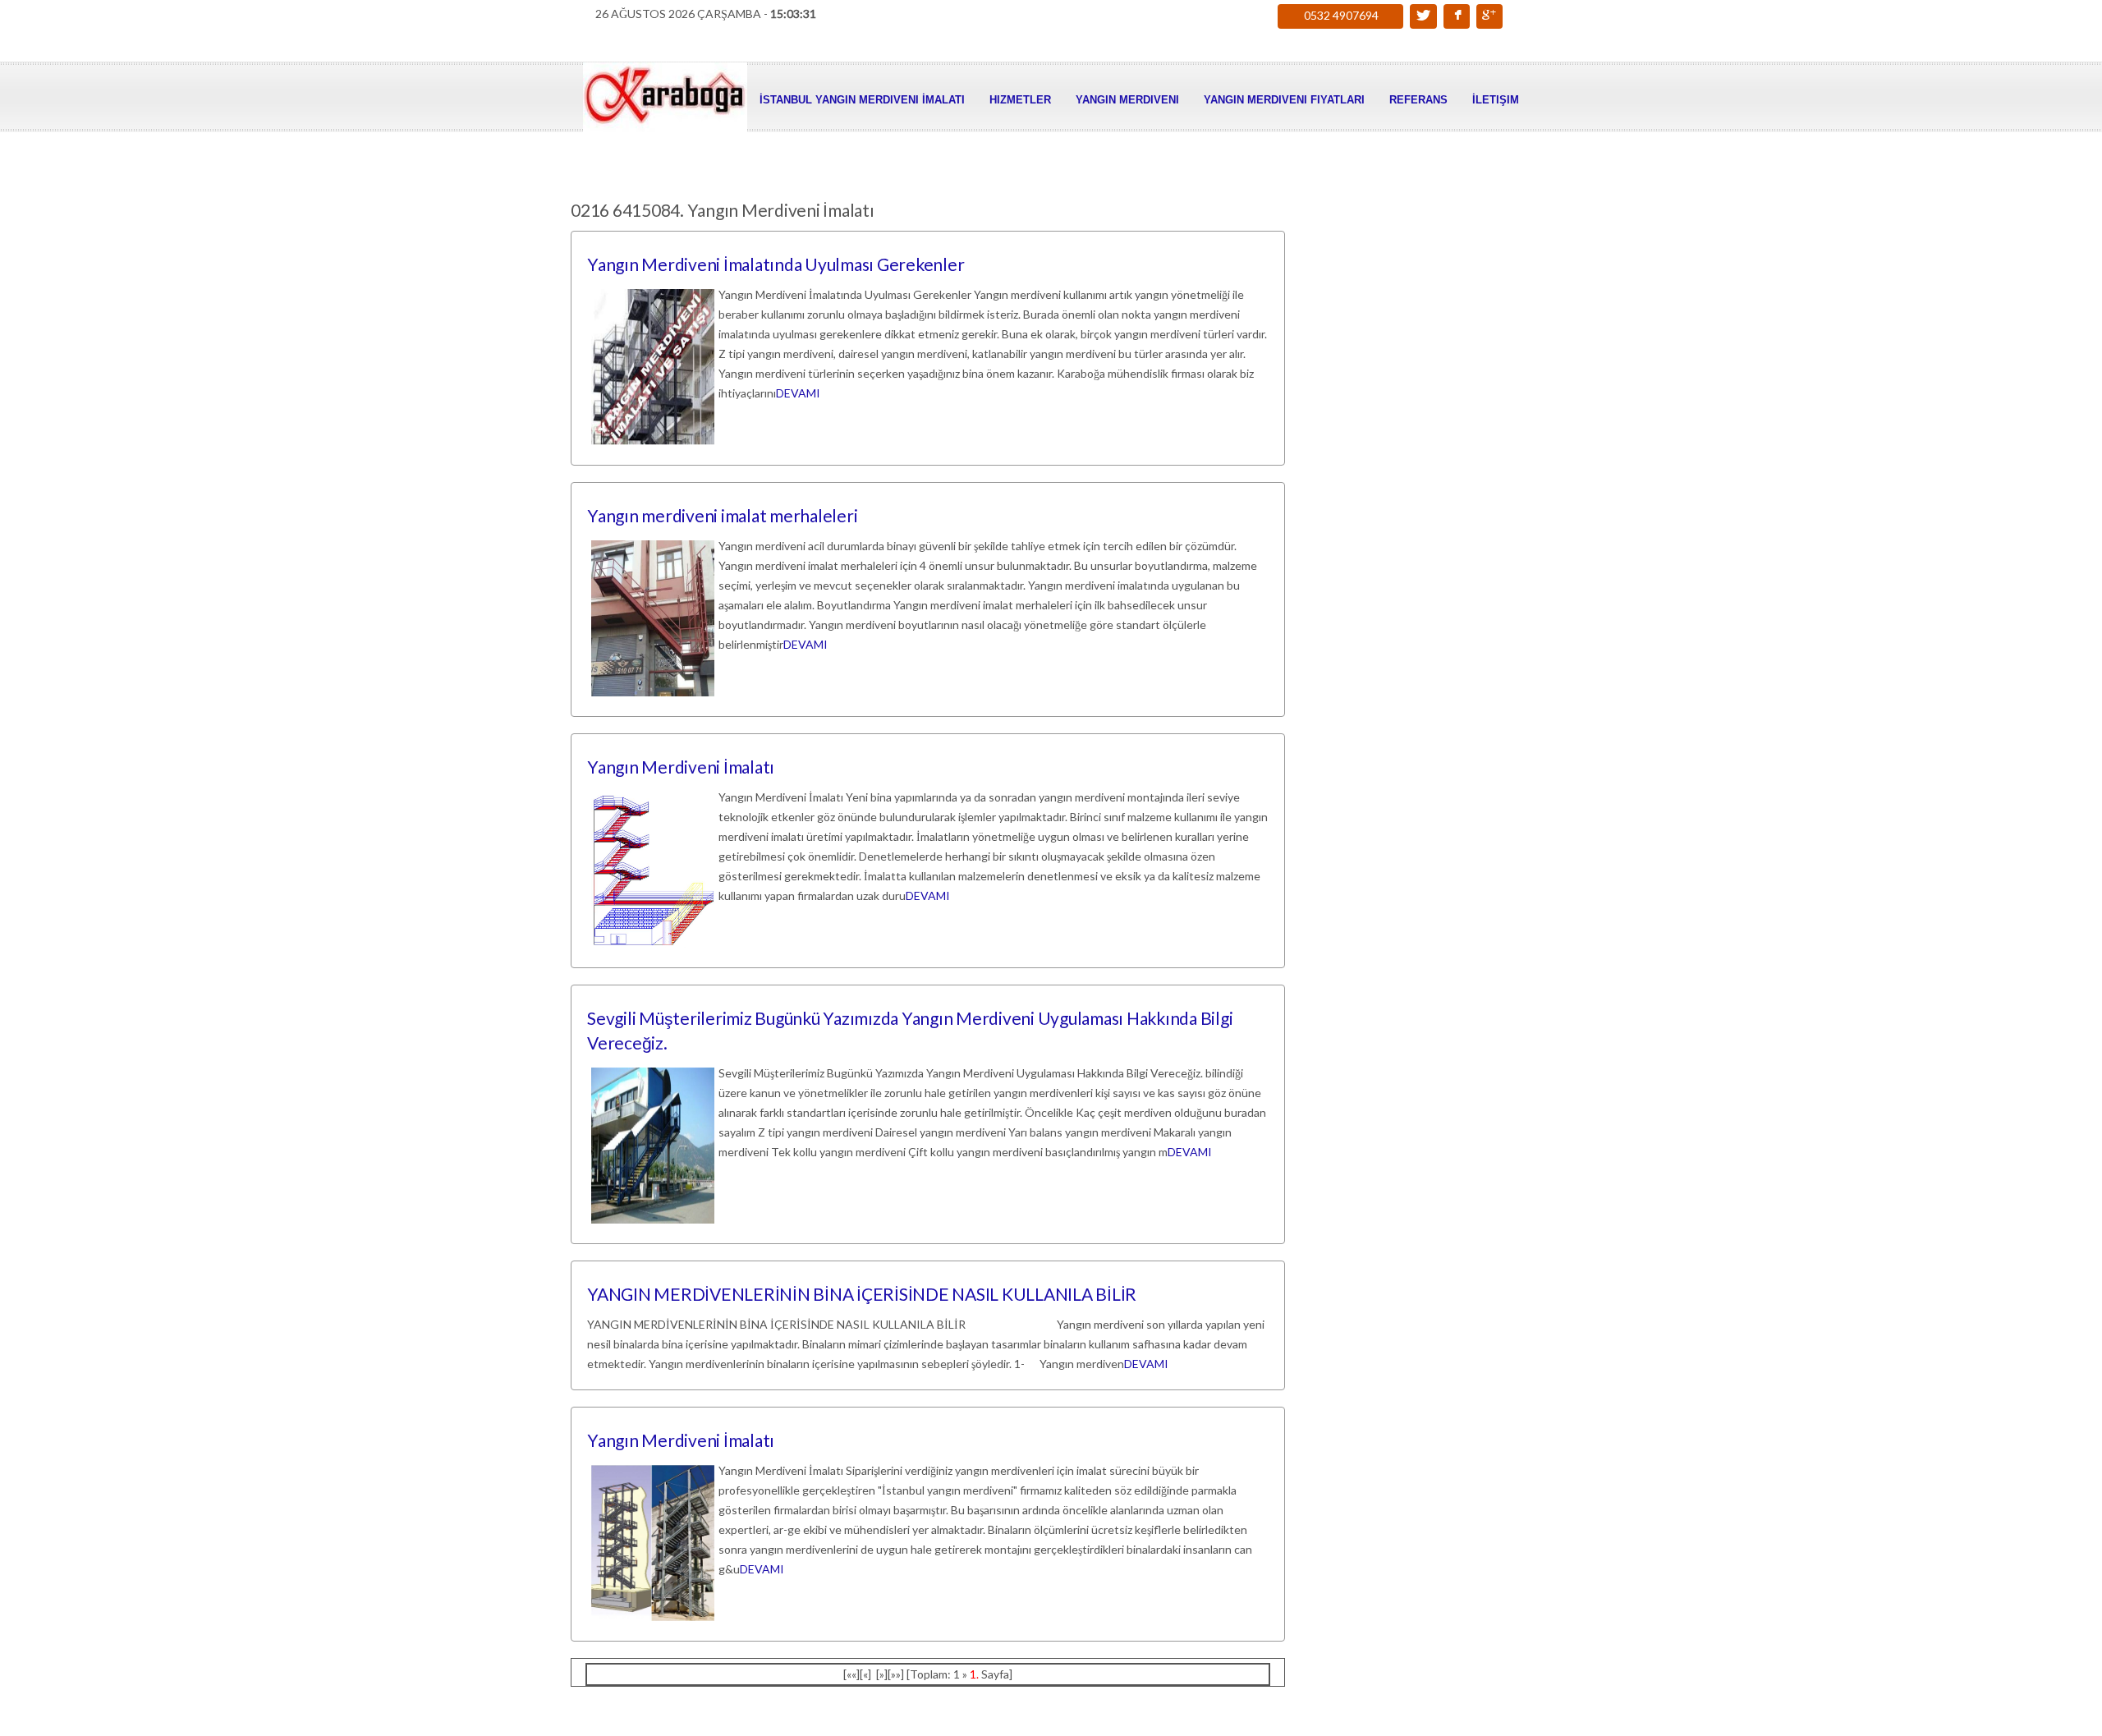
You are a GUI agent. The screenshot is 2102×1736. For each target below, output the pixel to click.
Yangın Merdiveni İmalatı (681, 767)
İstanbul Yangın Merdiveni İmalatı (862, 100)
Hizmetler (1020, 100)
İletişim (1496, 100)
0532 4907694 (1341, 15)
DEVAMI (798, 393)
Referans (1418, 100)
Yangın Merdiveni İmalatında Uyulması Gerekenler (776, 264)
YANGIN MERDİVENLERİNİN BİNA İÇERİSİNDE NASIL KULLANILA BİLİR (862, 1294)
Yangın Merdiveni (1127, 100)
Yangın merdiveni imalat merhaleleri (722, 515)
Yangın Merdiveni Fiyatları (1284, 100)
